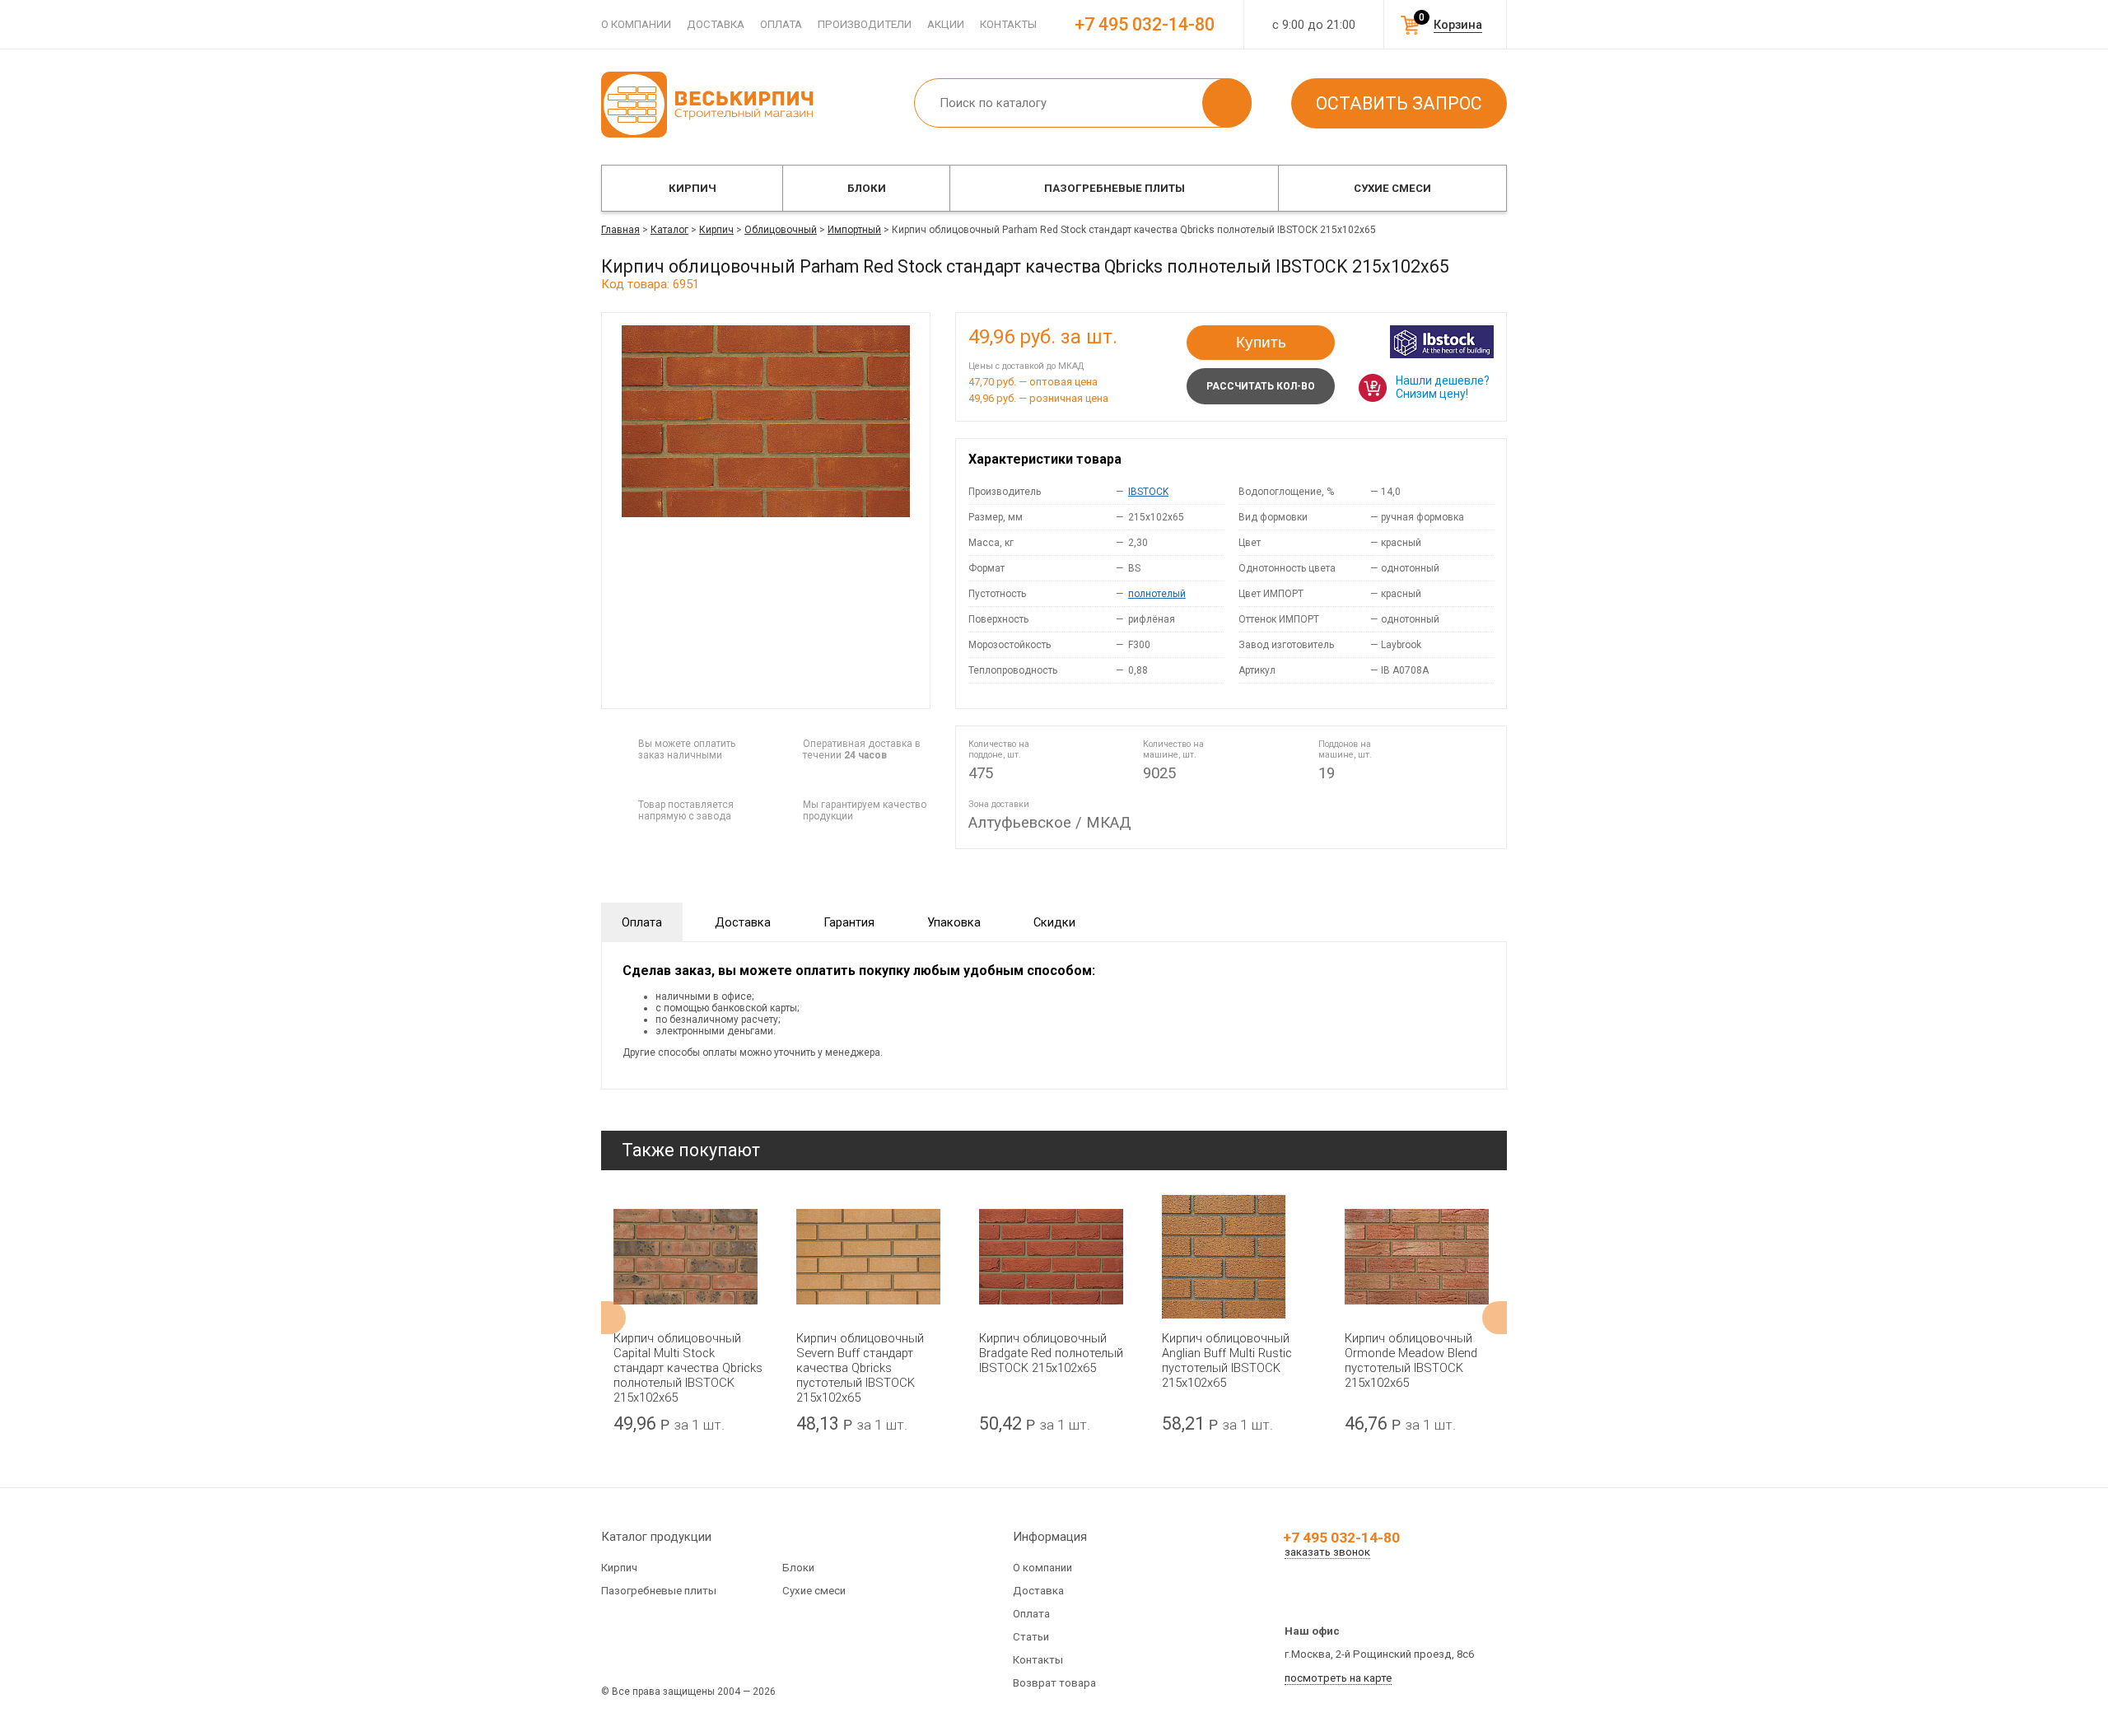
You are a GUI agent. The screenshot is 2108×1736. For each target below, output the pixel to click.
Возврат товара (1054, 1683)
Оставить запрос (1399, 103)
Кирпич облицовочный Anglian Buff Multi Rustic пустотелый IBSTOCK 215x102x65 (1227, 1360)
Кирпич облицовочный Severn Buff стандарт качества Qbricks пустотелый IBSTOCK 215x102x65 (860, 1368)
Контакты (1008, 24)
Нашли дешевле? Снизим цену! (1443, 387)
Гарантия (849, 922)
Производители (865, 24)
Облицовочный (781, 230)
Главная (620, 230)
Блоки (867, 188)
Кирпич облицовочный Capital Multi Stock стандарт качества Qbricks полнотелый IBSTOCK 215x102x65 (688, 1368)
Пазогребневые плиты (1115, 188)
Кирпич (693, 188)
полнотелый (1157, 594)
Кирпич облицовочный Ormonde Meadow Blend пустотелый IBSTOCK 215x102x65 (1411, 1360)
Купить (1261, 342)
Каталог (669, 230)
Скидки (1054, 922)
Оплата (781, 24)
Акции (946, 24)
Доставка (716, 24)
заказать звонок (1327, 1552)
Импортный (854, 230)
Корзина (1458, 25)
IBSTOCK (1148, 492)
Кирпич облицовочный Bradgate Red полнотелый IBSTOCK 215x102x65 (1051, 1353)
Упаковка (954, 922)
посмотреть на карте (1338, 1678)
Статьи (1031, 1637)
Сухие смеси (1392, 188)
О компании (636, 24)
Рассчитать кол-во (1261, 386)
